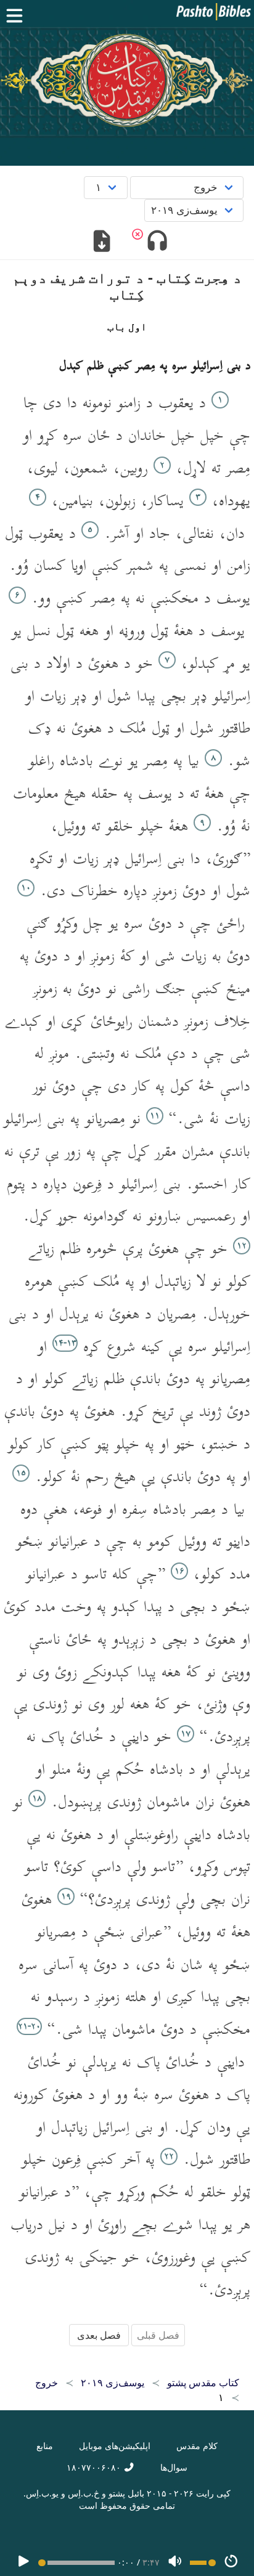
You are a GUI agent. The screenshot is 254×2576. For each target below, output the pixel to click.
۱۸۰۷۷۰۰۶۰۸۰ (95, 2467)
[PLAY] (23, 2562)
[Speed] (231, 2562)
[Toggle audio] (157, 242)
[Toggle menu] (17, 16)
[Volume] (175, 2562)
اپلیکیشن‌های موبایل (115, 2446)
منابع (45, 2446)
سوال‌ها (174, 2467)
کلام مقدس (197, 2446)
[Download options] (102, 242)
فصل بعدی (99, 2335)
